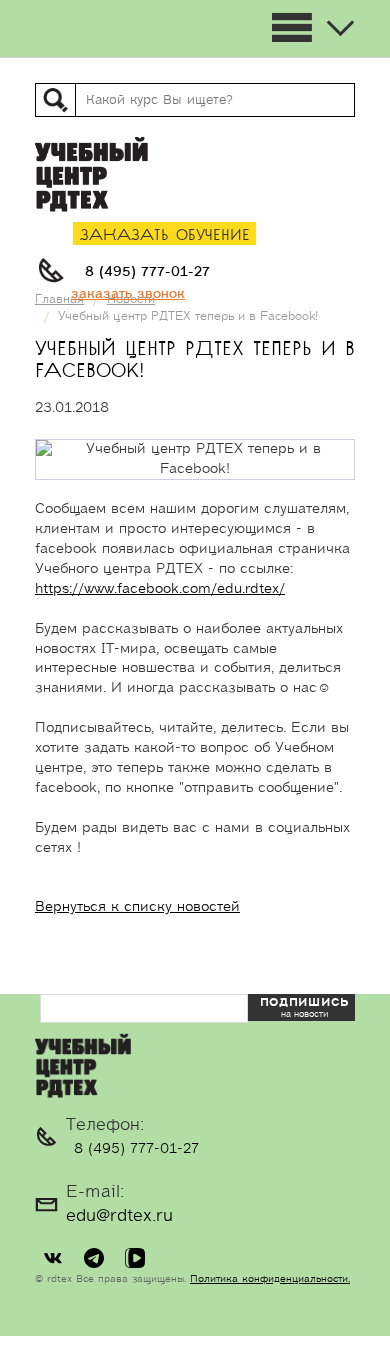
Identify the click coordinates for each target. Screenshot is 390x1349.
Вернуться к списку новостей (137, 907)
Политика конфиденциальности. (270, 1279)
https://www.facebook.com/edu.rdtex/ (160, 589)
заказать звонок (128, 294)
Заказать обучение (165, 235)
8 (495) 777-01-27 (147, 272)
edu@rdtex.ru (119, 1216)
